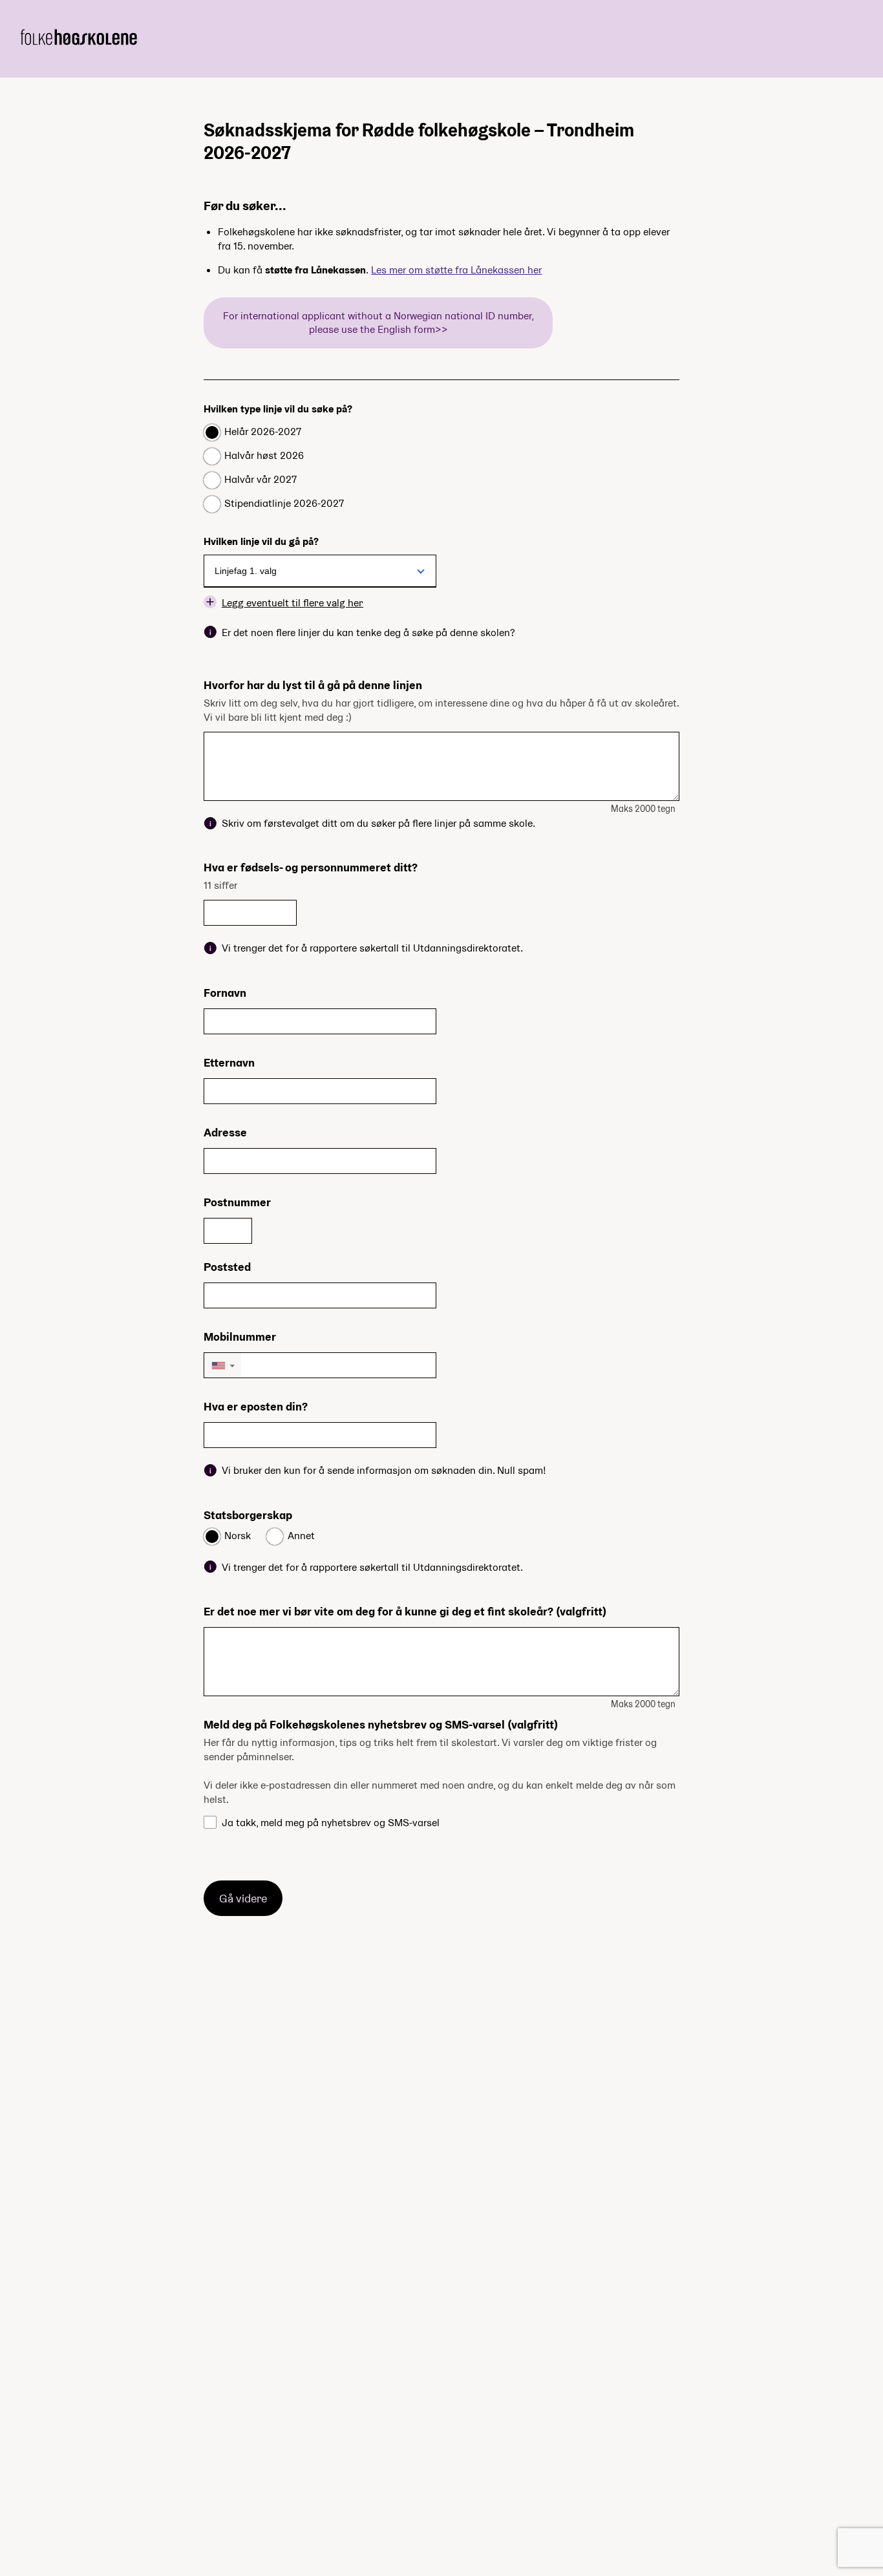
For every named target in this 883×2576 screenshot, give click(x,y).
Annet (301, 1536)
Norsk (238, 1536)
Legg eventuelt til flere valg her (293, 602)
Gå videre (243, 1898)
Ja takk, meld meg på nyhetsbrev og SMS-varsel (331, 1823)
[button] (223, 1365)
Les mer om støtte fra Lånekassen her (456, 270)
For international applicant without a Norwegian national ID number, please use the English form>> (378, 323)
